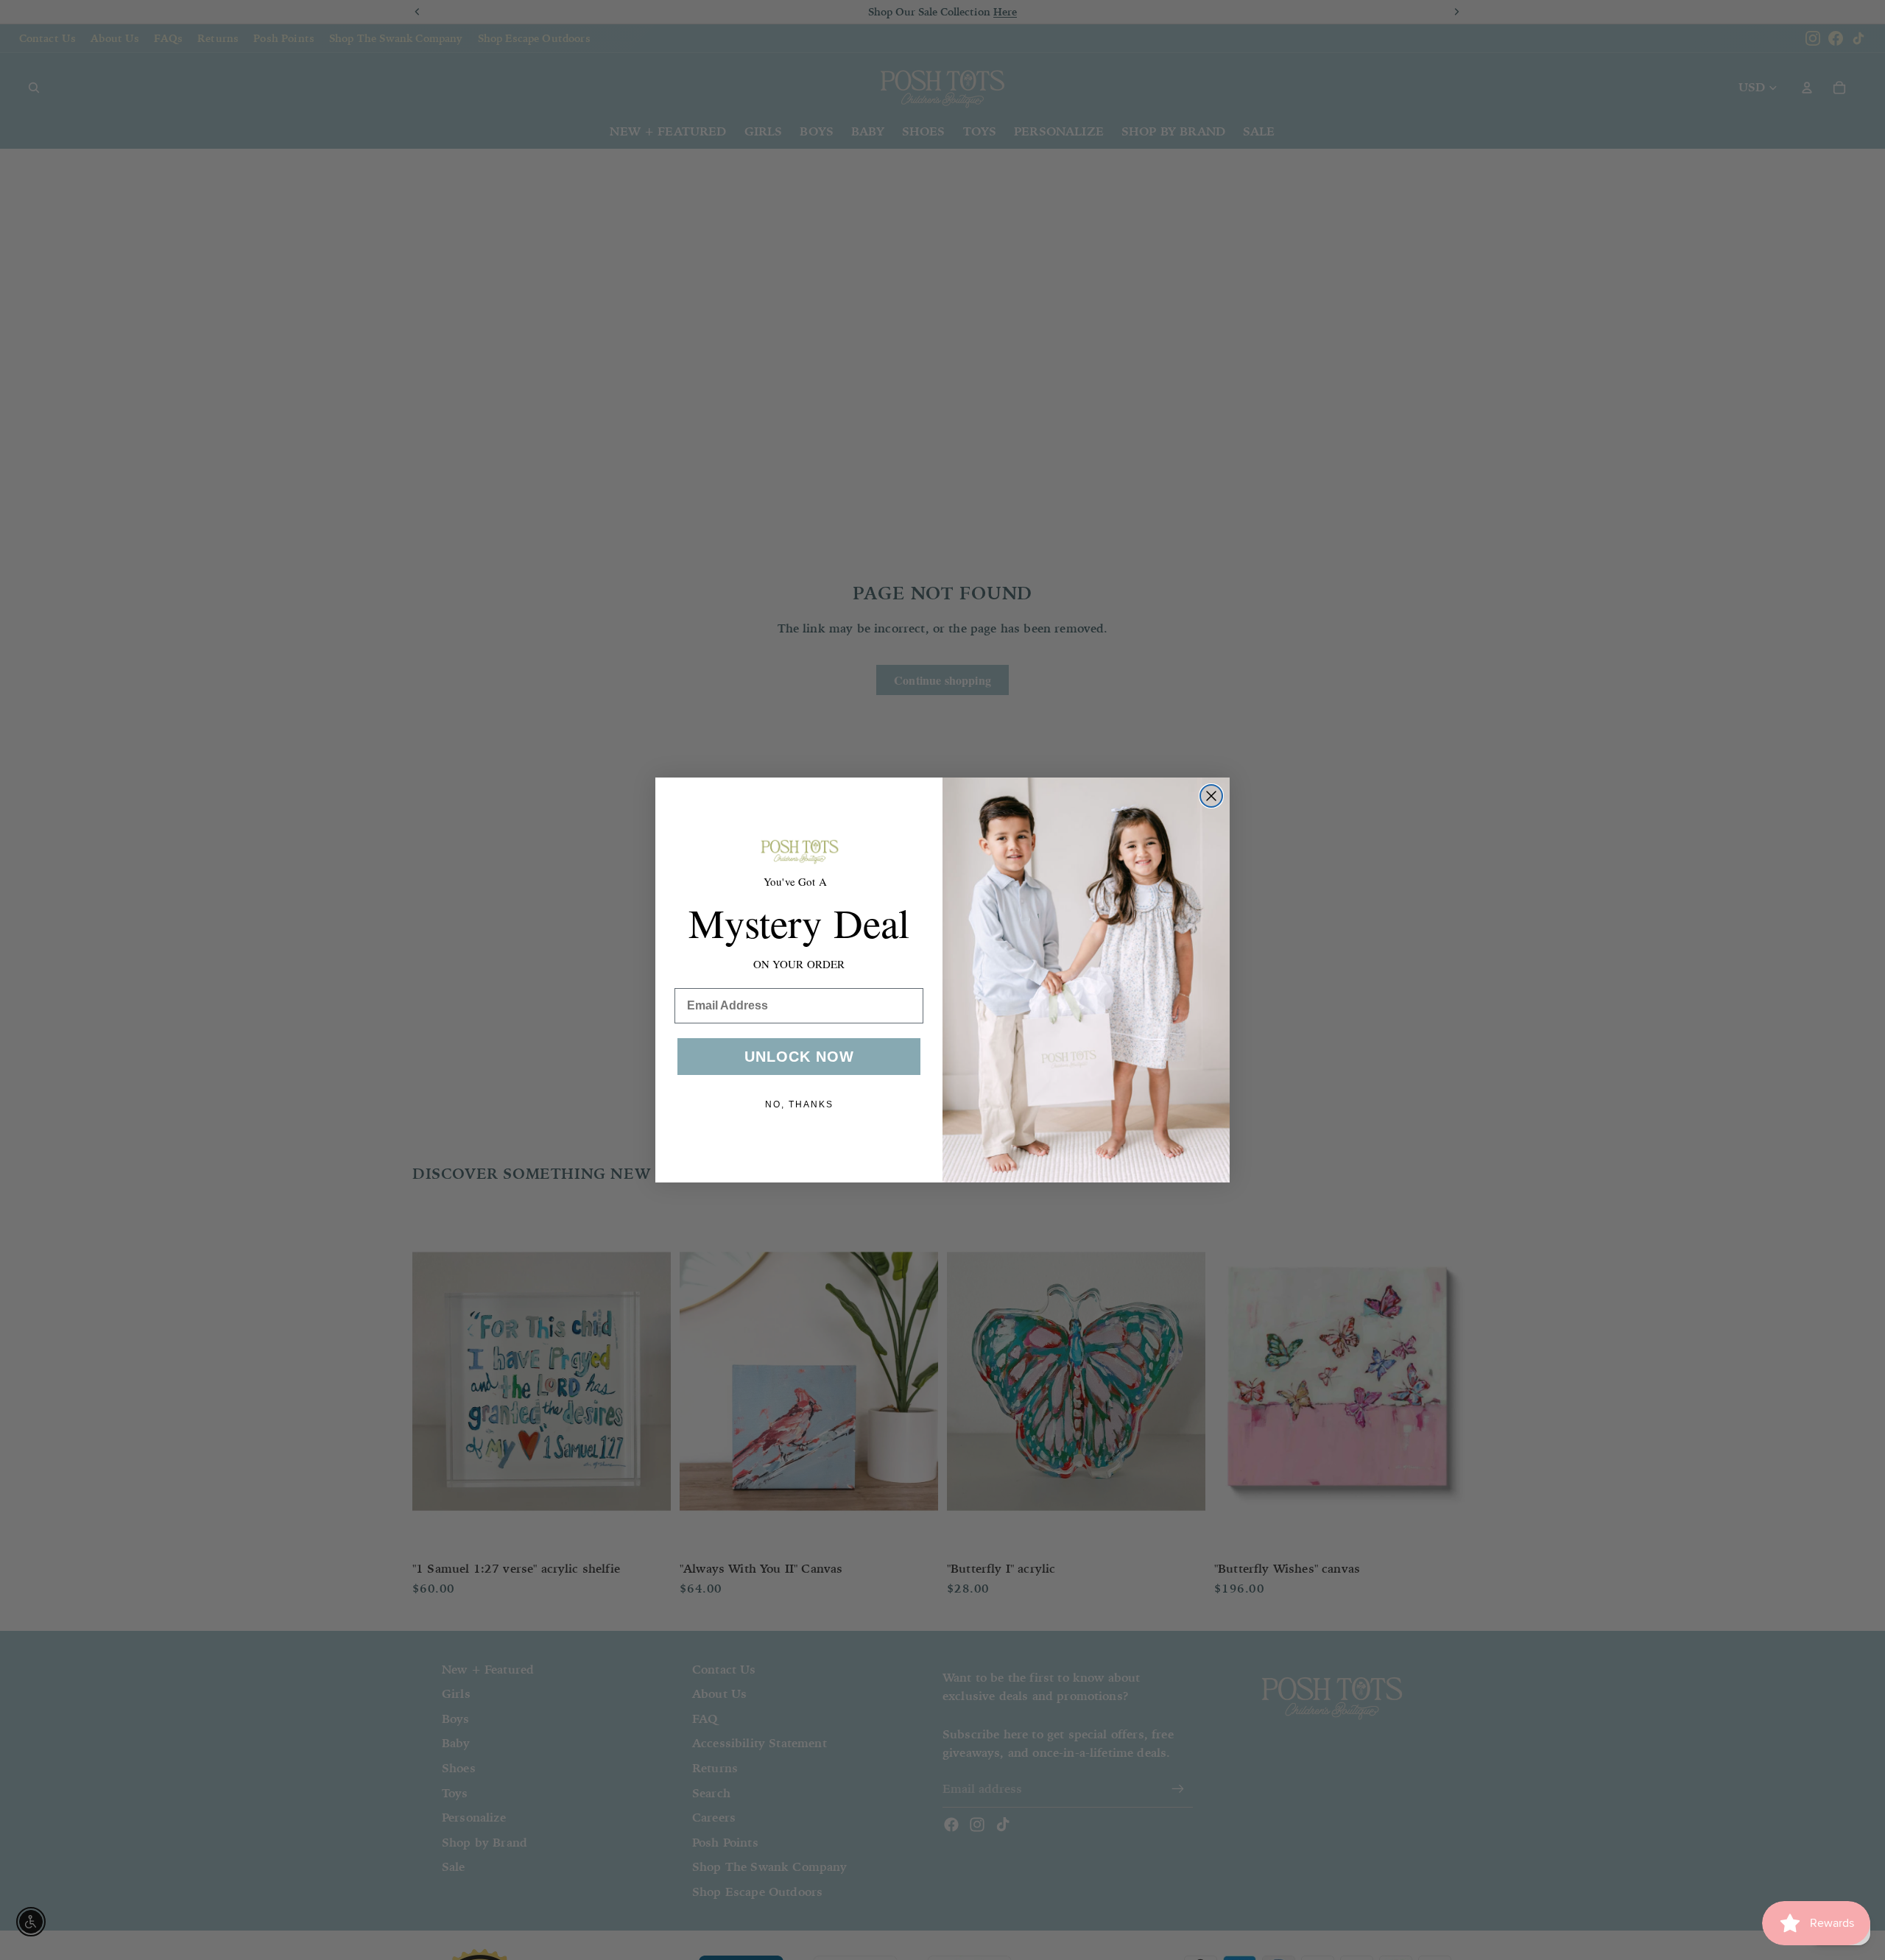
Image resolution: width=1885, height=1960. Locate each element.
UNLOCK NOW (799, 1057)
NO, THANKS (799, 1104)
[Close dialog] (1211, 796)
